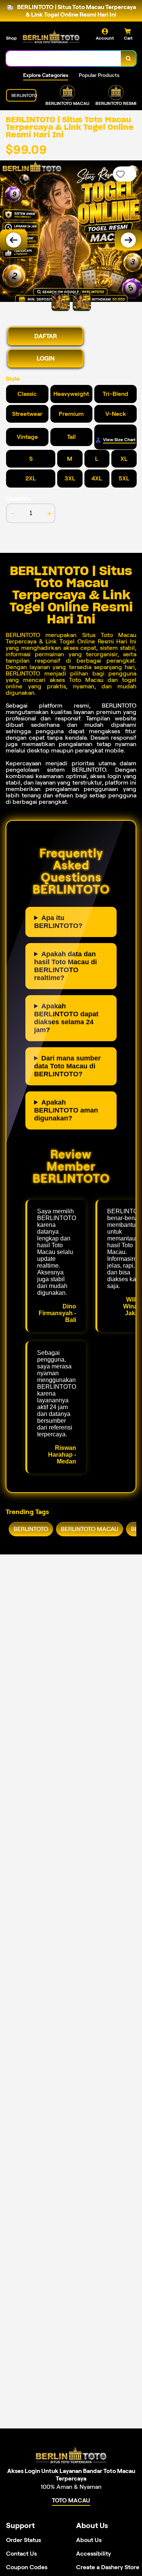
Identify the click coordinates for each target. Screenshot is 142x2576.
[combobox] (64, 58)
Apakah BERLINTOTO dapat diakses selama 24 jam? (66, 1018)
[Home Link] (51, 37)
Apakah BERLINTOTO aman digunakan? (66, 1110)
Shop (11, 38)
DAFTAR (46, 336)
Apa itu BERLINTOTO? (58, 922)
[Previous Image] (14, 240)
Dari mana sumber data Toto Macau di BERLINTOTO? (67, 1066)
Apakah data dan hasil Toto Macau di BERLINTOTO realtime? (66, 966)
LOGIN (46, 358)
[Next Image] (128, 240)
